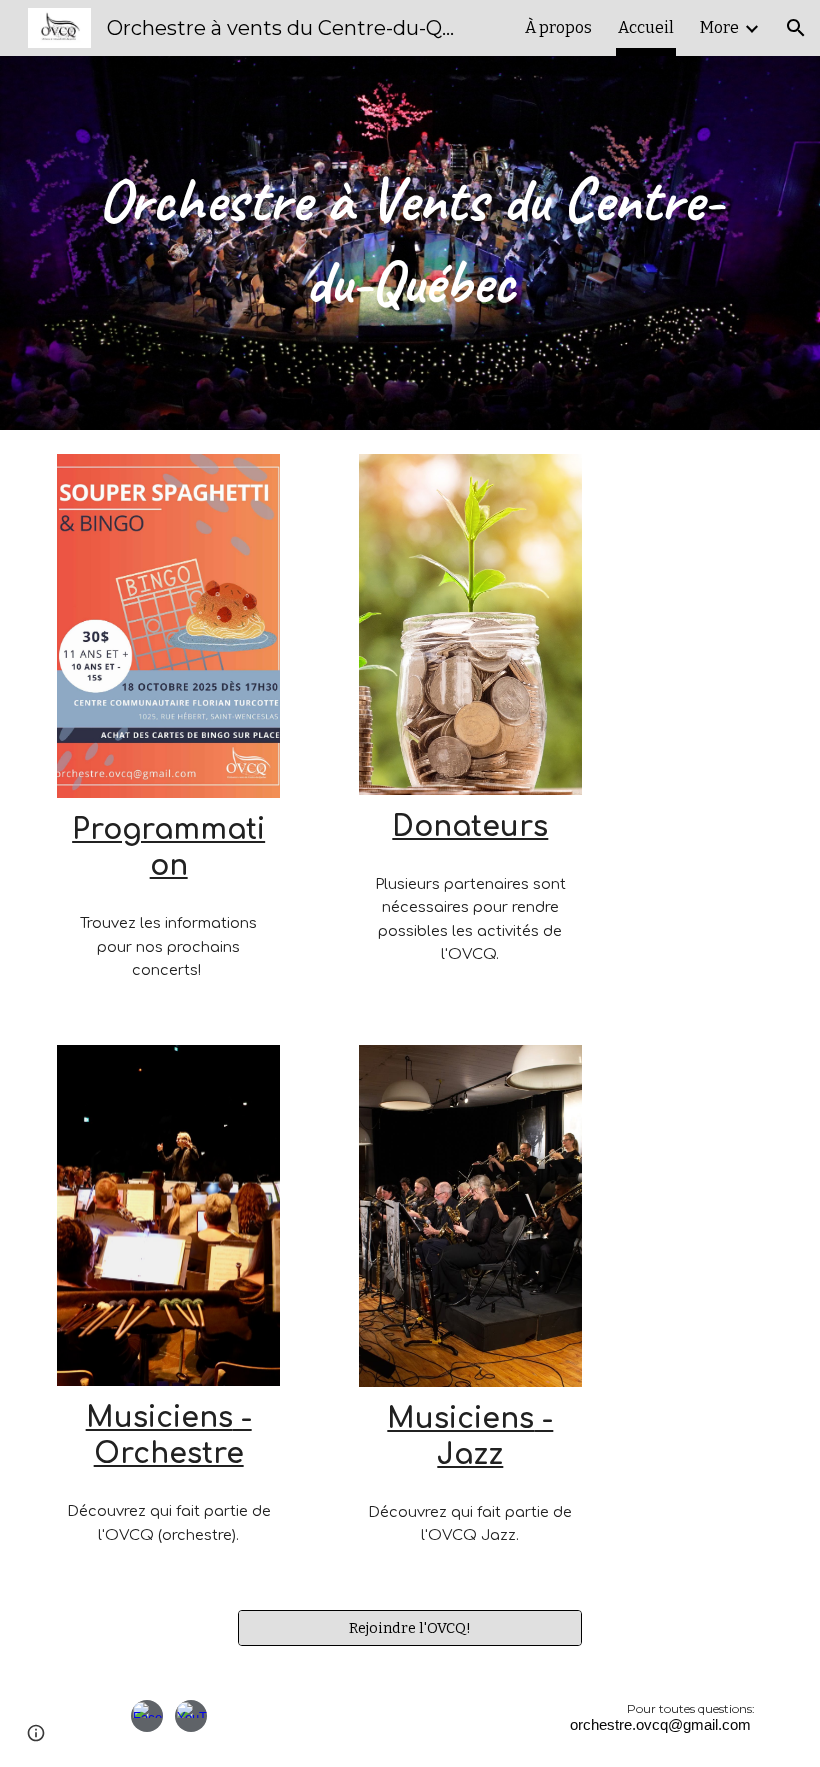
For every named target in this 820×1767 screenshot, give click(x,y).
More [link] (719, 27)
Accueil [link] (646, 27)
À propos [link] (558, 27)
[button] (796, 28)
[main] (410, 243)
